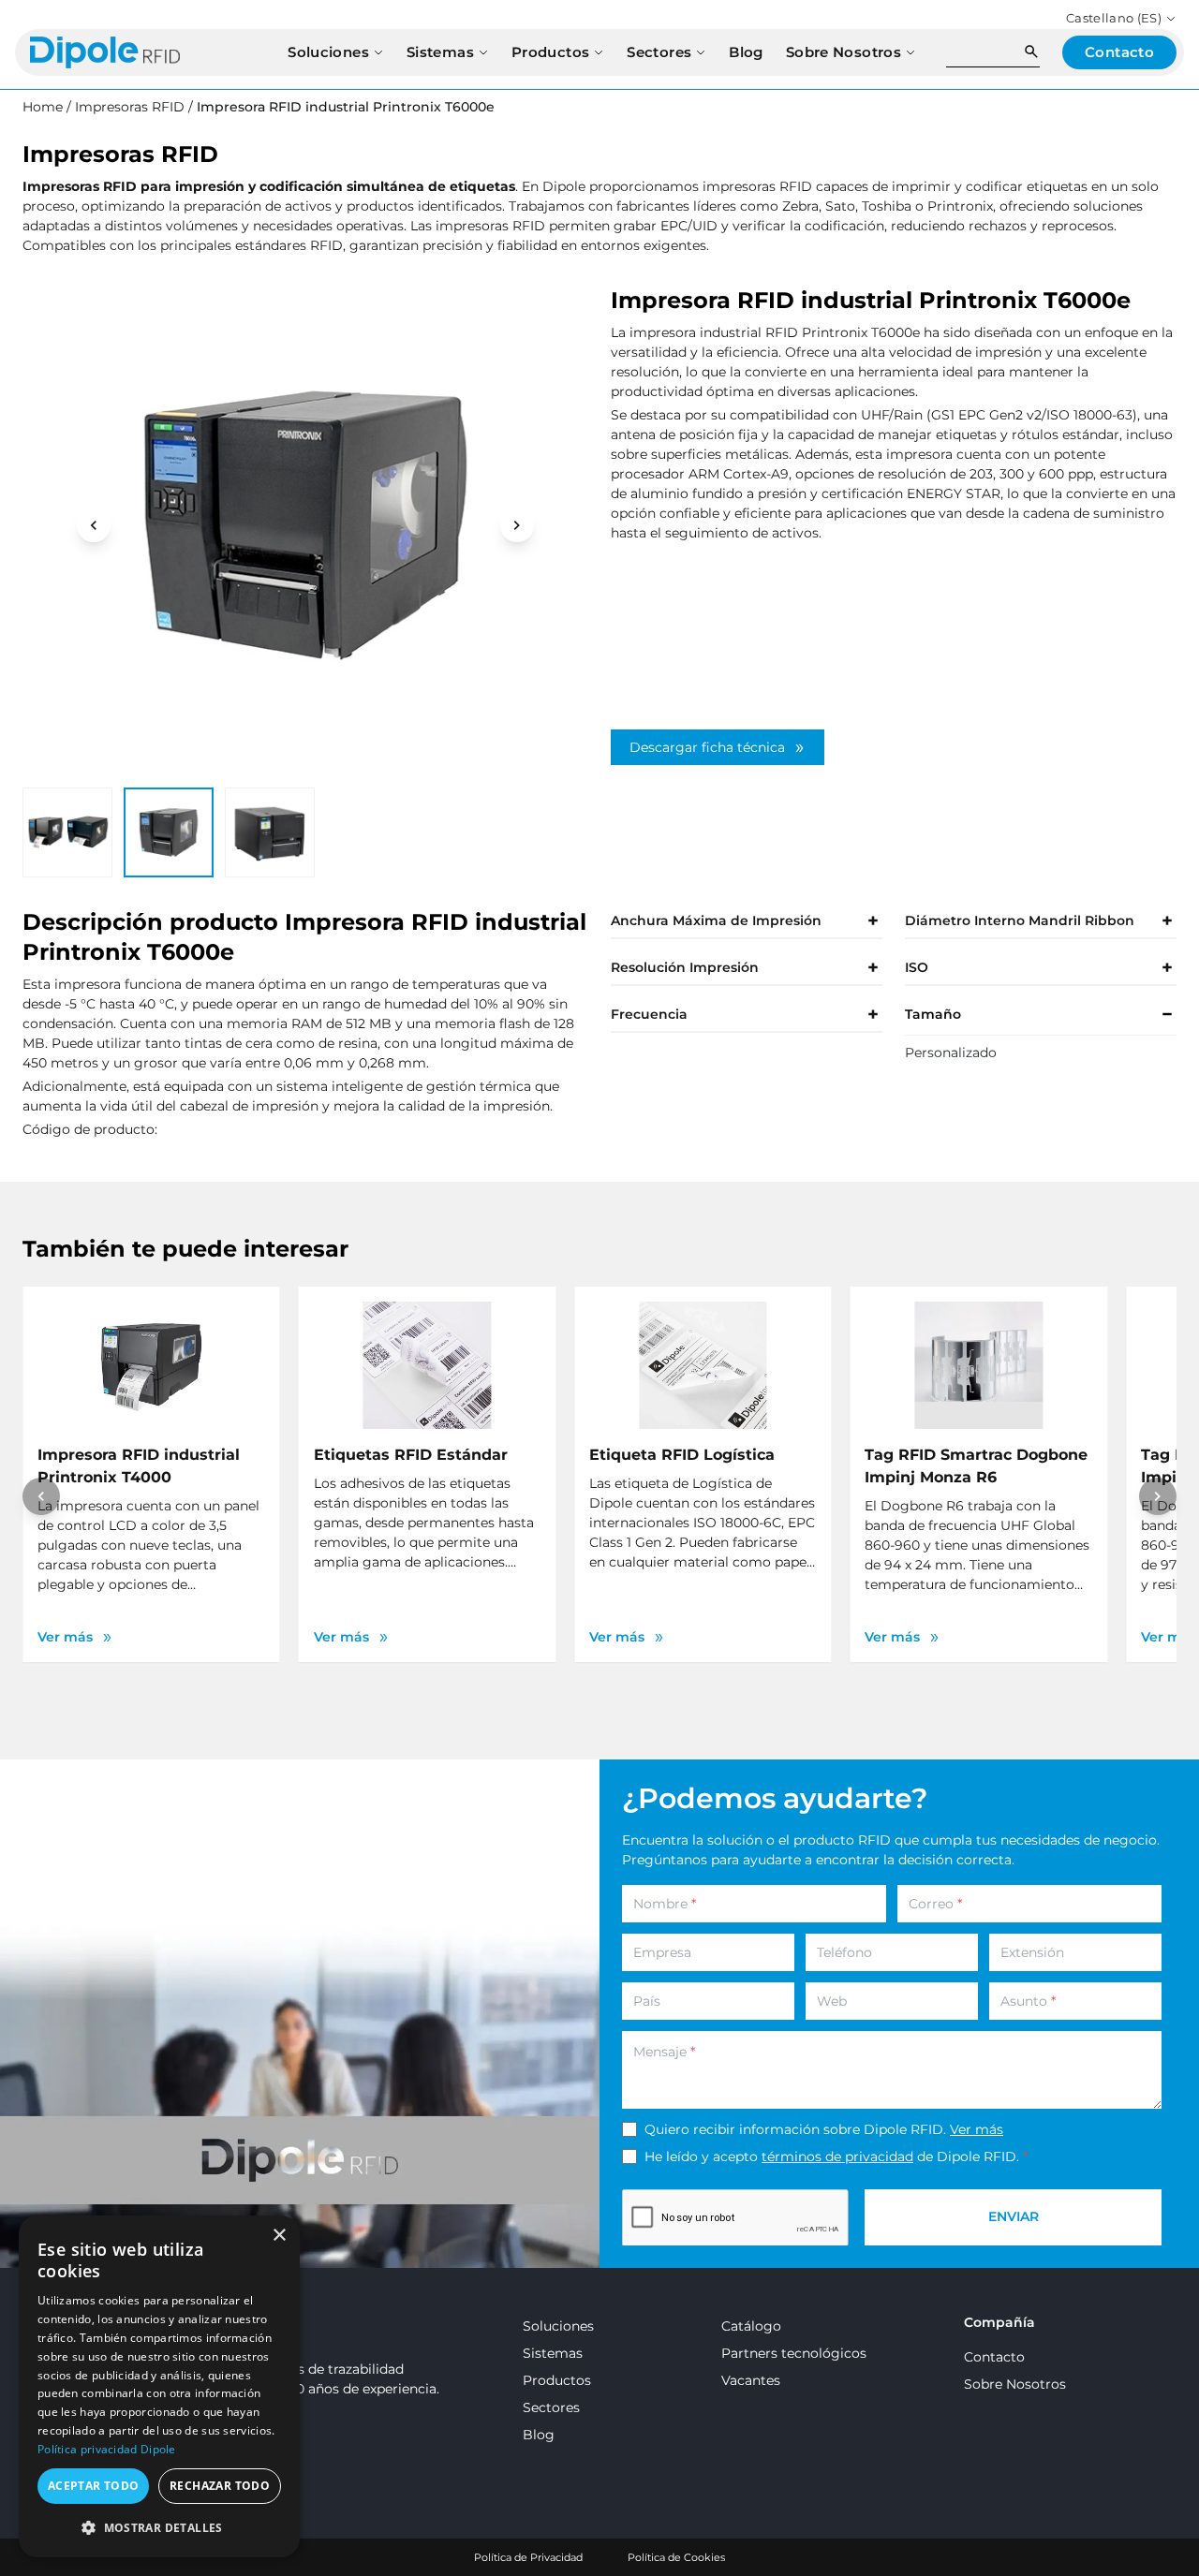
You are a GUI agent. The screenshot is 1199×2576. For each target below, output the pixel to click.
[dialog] (159, 2386)
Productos (557, 2380)
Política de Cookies (676, 2557)
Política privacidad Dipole (107, 2449)
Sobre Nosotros (1015, 2384)
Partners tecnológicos (794, 2353)
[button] (159, 2527)
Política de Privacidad (528, 2557)
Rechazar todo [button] (220, 2486)
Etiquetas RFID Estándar (411, 1455)
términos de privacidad (837, 2156)
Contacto (994, 2357)
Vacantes (751, 2380)
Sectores (551, 2407)
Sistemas (553, 2353)
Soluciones (558, 2326)
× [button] (279, 2236)
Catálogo (751, 2326)
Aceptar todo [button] (94, 2486)
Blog (539, 2435)
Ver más (977, 2129)
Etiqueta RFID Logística (682, 1455)
